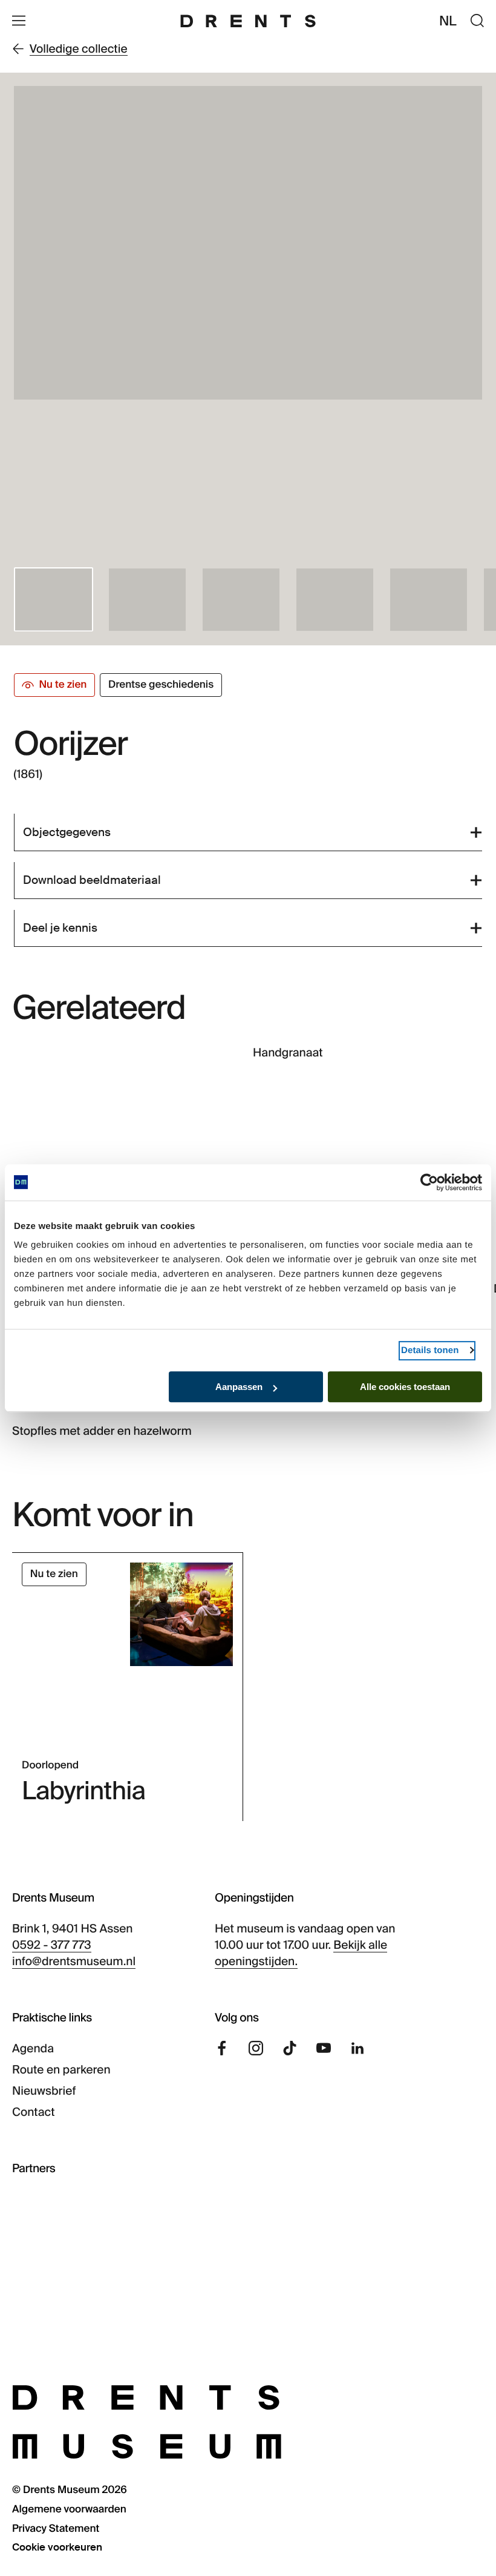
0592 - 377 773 (52, 1945)
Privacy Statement (56, 2529)
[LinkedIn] (357, 2048)
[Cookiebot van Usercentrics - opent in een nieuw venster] (429, 1182)
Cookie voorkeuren (57, 2548)
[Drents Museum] (248, 21)
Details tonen (430, 1350)
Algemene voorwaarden (69, 2509)
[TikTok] (290, 2048)
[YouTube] (324, 2048)
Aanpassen (239, 1387)
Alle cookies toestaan (405, 1387)
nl (448, 21)
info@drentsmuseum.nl (74, 1961)
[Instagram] (256, 2048)
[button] (54, 599)
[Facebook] (222, 2048)
